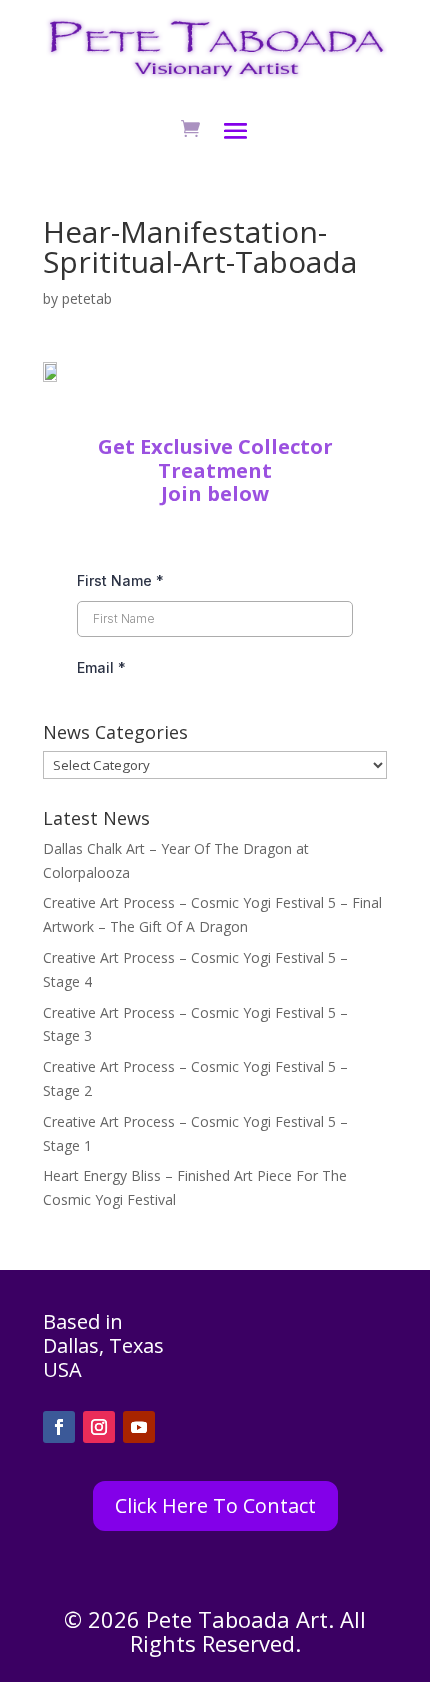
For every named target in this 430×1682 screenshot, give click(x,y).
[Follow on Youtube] (139, 1427)
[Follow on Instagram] (99, 1427)
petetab (87, 298)
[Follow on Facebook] (59, 1427)
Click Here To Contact (215, 1505)
